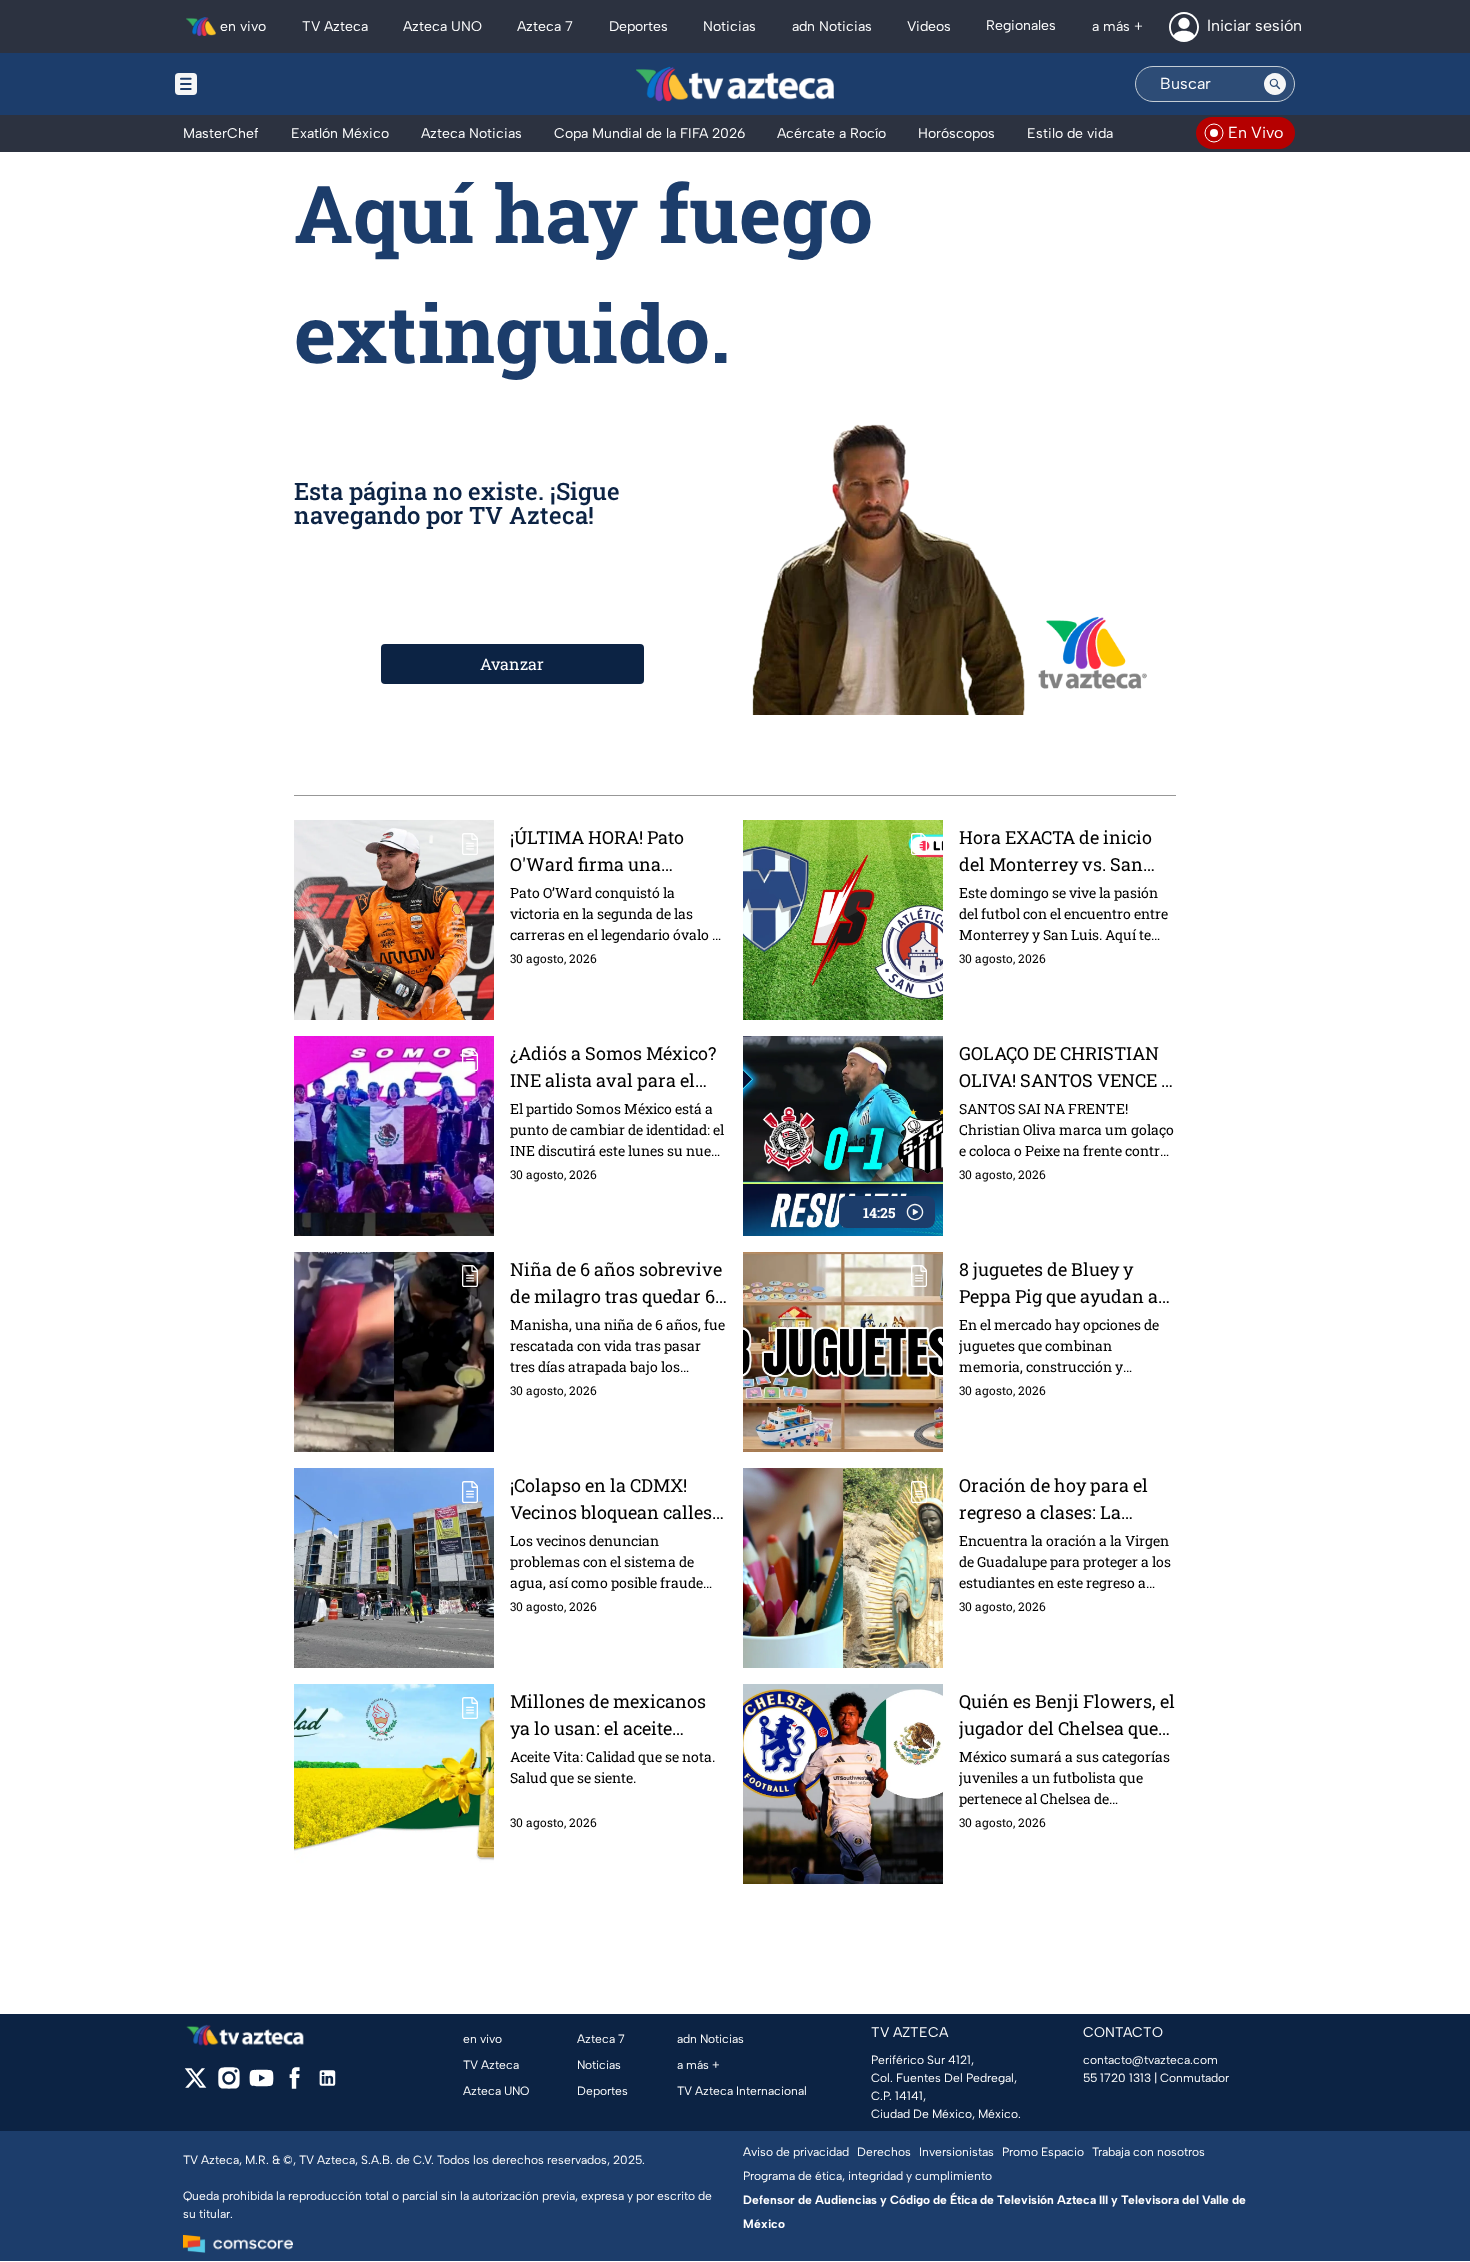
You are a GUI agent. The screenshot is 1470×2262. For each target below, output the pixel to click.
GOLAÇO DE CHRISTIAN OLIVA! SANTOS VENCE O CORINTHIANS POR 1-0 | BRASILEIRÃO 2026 (1066, 1067)
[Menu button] (255, 84)
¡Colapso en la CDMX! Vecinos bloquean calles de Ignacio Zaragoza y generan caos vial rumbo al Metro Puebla (614, 1499)
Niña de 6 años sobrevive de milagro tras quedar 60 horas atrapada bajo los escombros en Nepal (617, 1283)
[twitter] (195, 2084)
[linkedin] (327, 2084)
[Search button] (1275, 84)
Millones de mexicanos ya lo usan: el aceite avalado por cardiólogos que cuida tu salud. (612, 1715)
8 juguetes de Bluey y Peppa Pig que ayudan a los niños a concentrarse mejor (1062, 1283)
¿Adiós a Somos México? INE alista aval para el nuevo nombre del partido (613, 1067)
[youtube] (261, 2084)
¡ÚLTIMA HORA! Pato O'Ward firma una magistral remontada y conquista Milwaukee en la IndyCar (613, 851)
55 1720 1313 (1117, 2078)
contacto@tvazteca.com (1150, 2060)
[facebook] (294, 2084)
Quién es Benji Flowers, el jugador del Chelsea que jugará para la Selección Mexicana (1067, 1715)
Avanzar (512, 663)
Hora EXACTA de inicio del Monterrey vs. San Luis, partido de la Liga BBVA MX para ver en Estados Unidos (1055, 851)
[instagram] (228, 2084)
